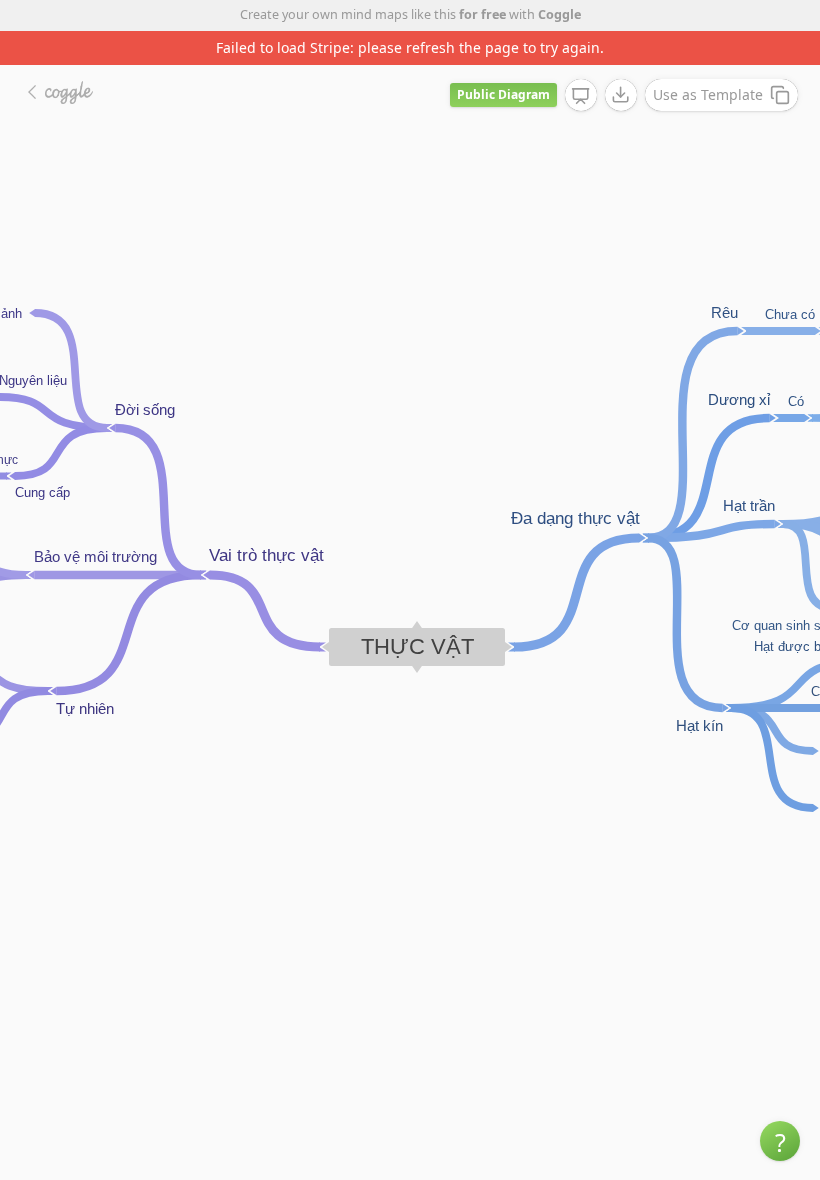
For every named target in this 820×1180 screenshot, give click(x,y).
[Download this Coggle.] (621, 95)
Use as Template (708, 94)
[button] (780, 1141)
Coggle (559, 14)
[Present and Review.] (581, 96)
